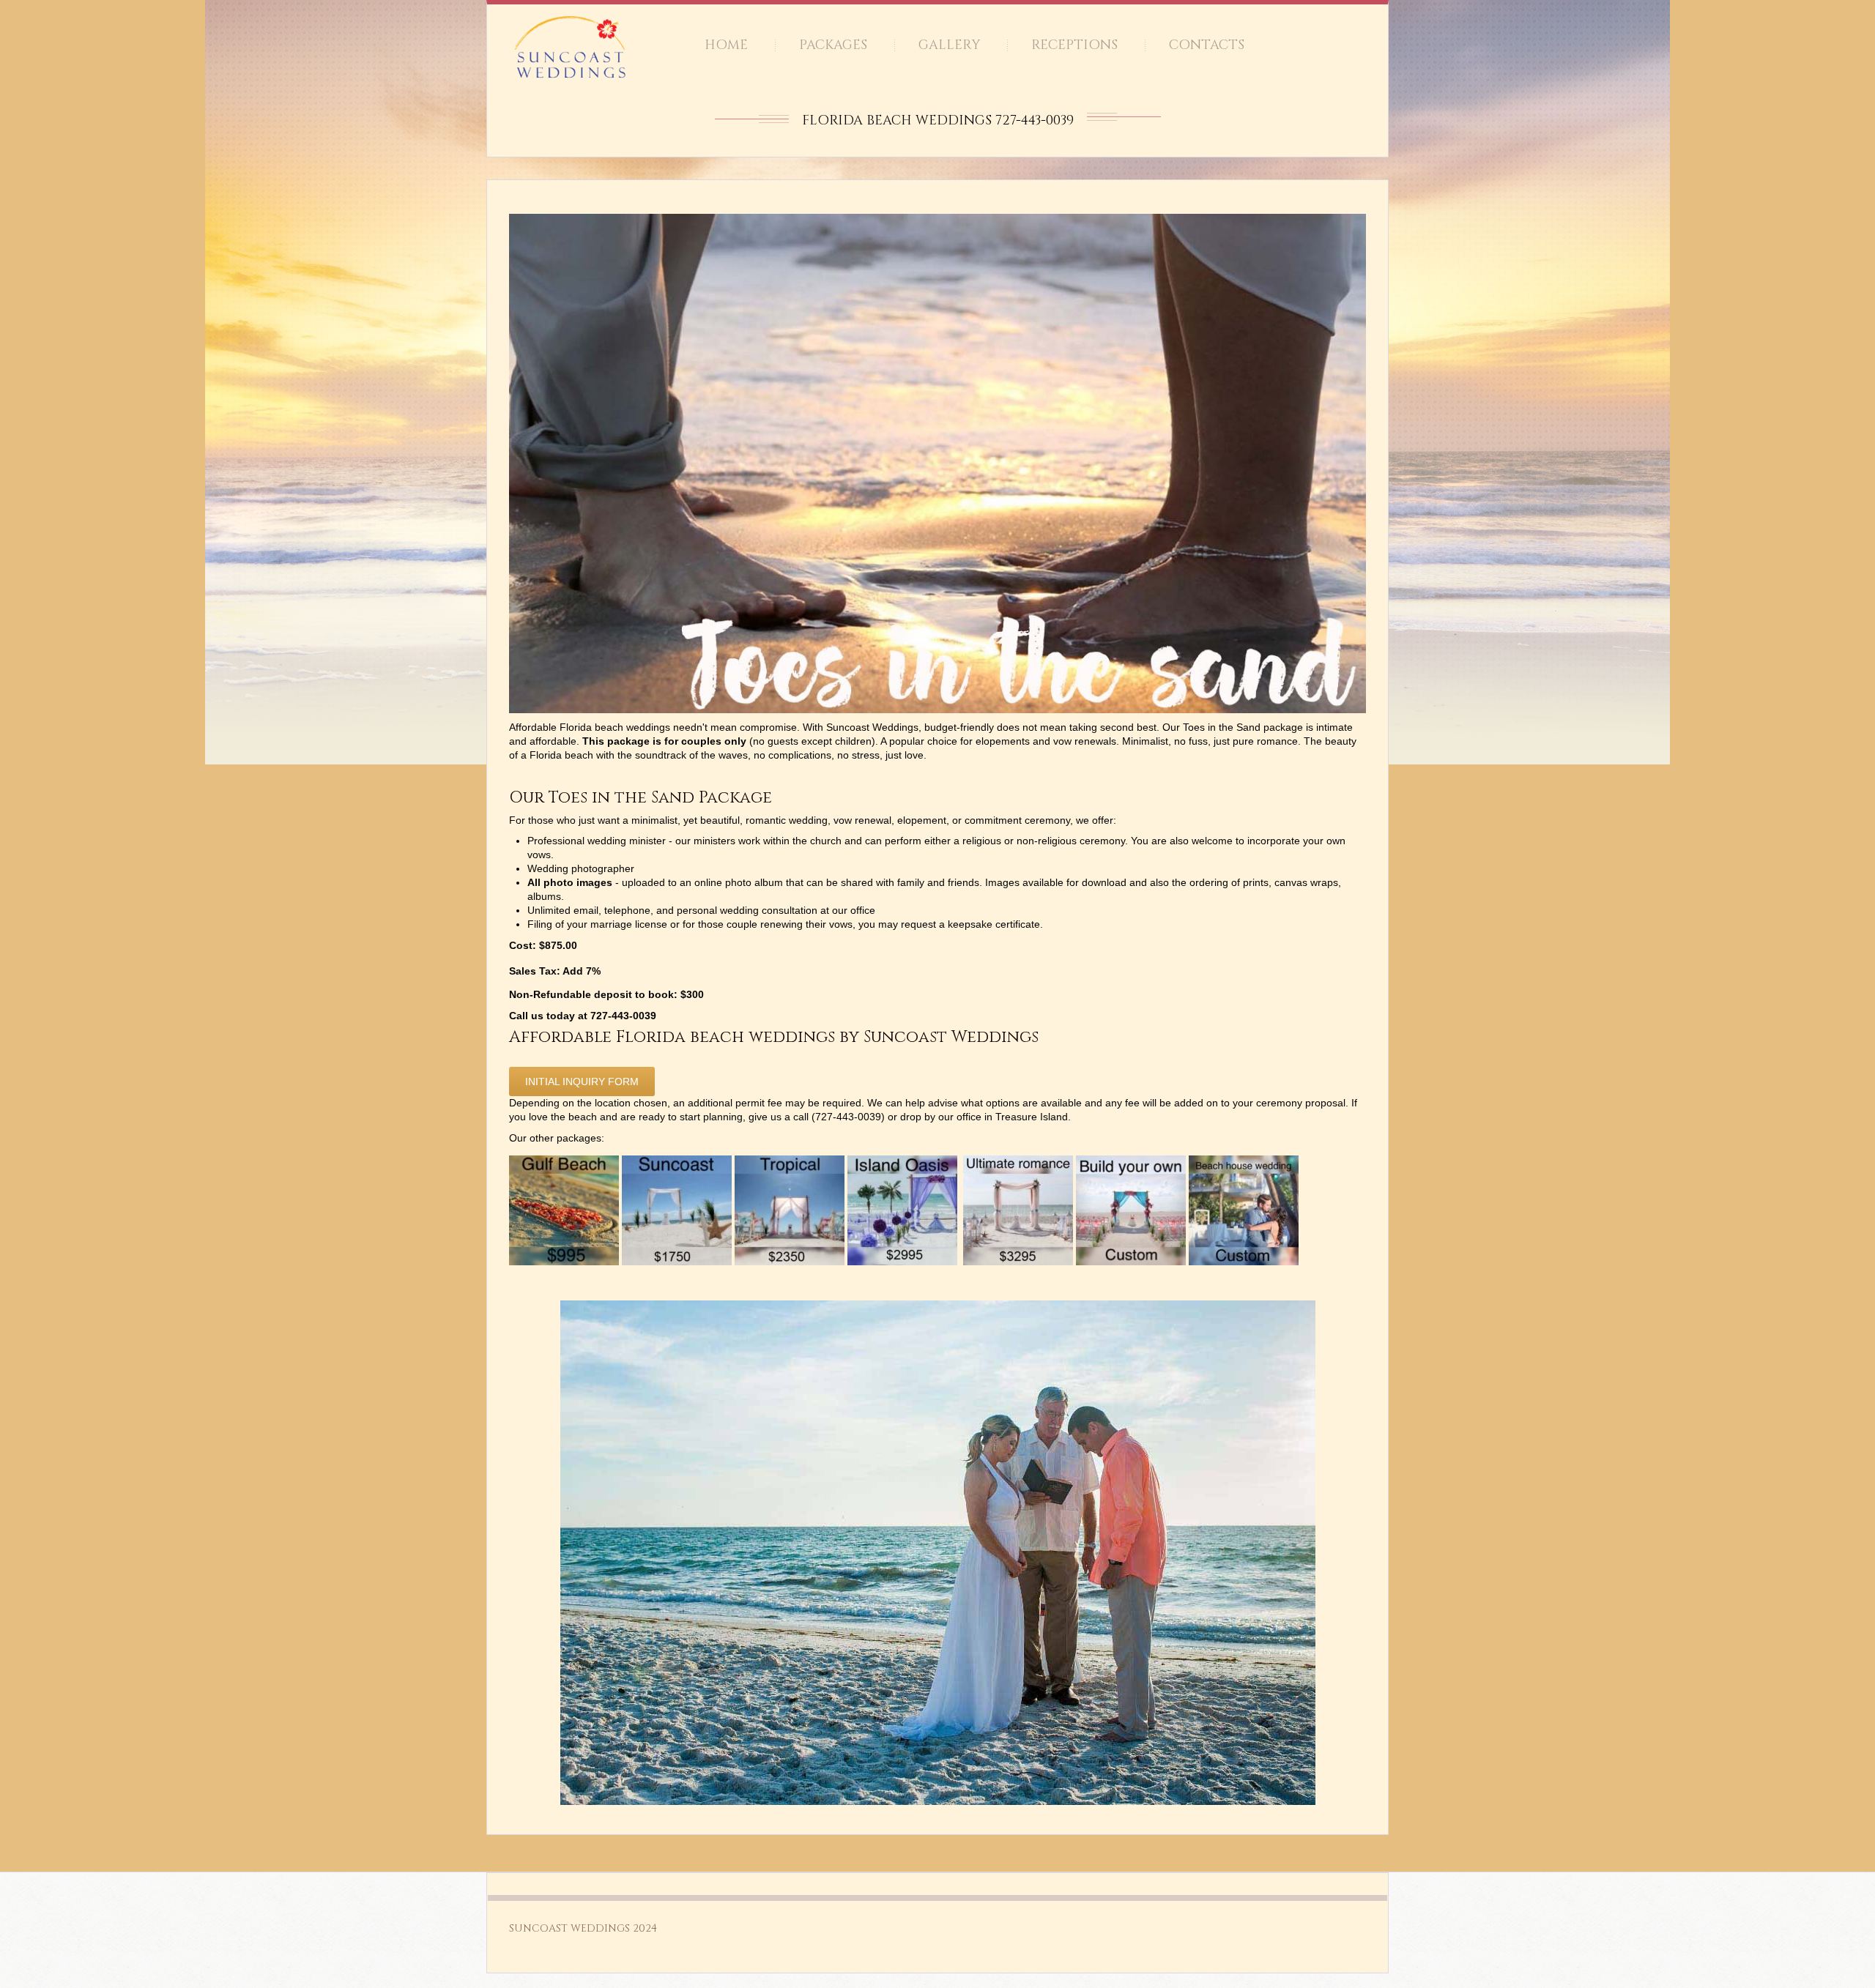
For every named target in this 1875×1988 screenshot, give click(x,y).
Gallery (949, 45)
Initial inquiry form (582, 1082)
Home (726, 45)
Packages (833, 45)
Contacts (1207, 45)
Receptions (1074, 45)
